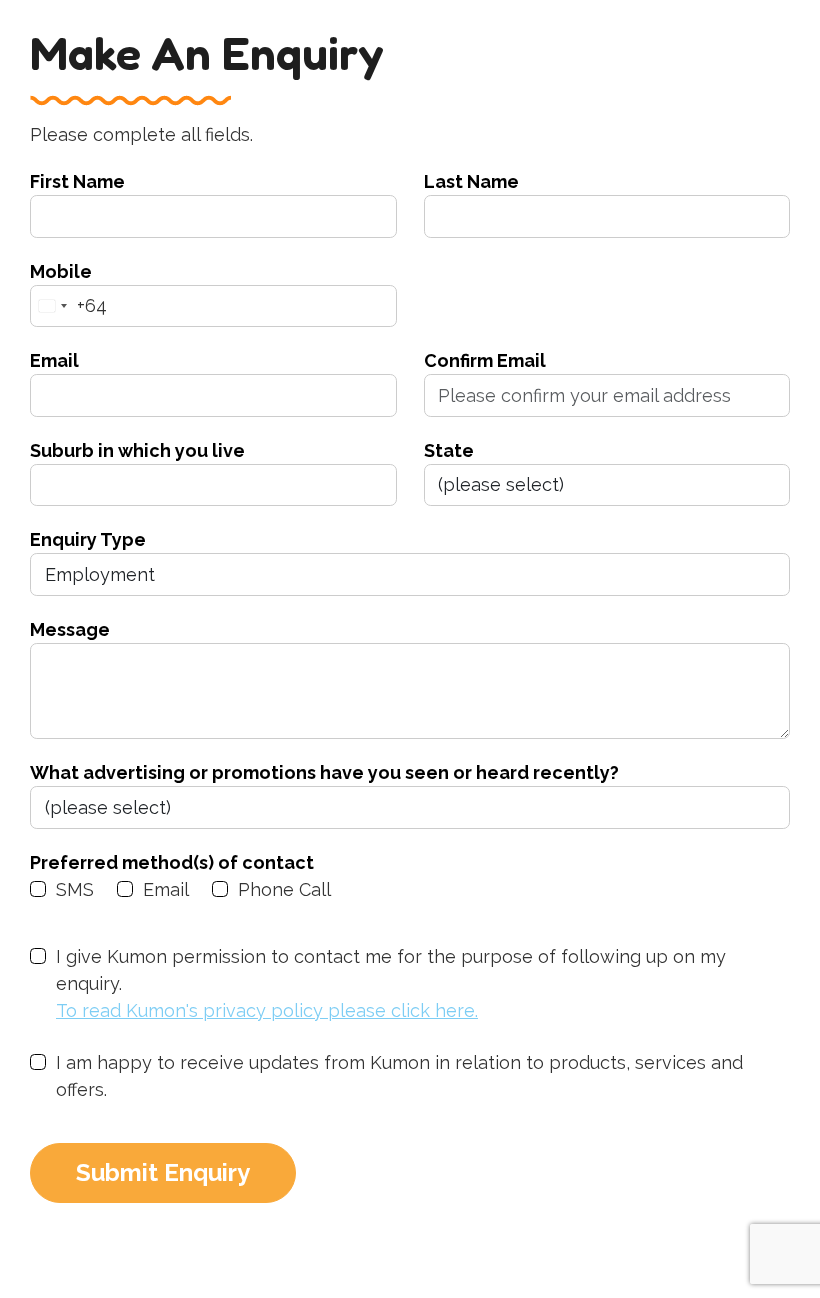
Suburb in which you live (137, 450)
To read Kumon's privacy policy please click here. (267, 1010)
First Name (77, 181)
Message (70, 629)
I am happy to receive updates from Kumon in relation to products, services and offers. (399, 1076)
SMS (75, 889)
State (449, 450)
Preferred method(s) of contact (172, 862)
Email (54, 360)
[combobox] (69, 306)
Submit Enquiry (163, 1172)
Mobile (61, 271)
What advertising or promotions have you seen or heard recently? (324, 772)
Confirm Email (485, 360)
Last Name (471, 181)
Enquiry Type (88, 539)
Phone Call (284, 889)
